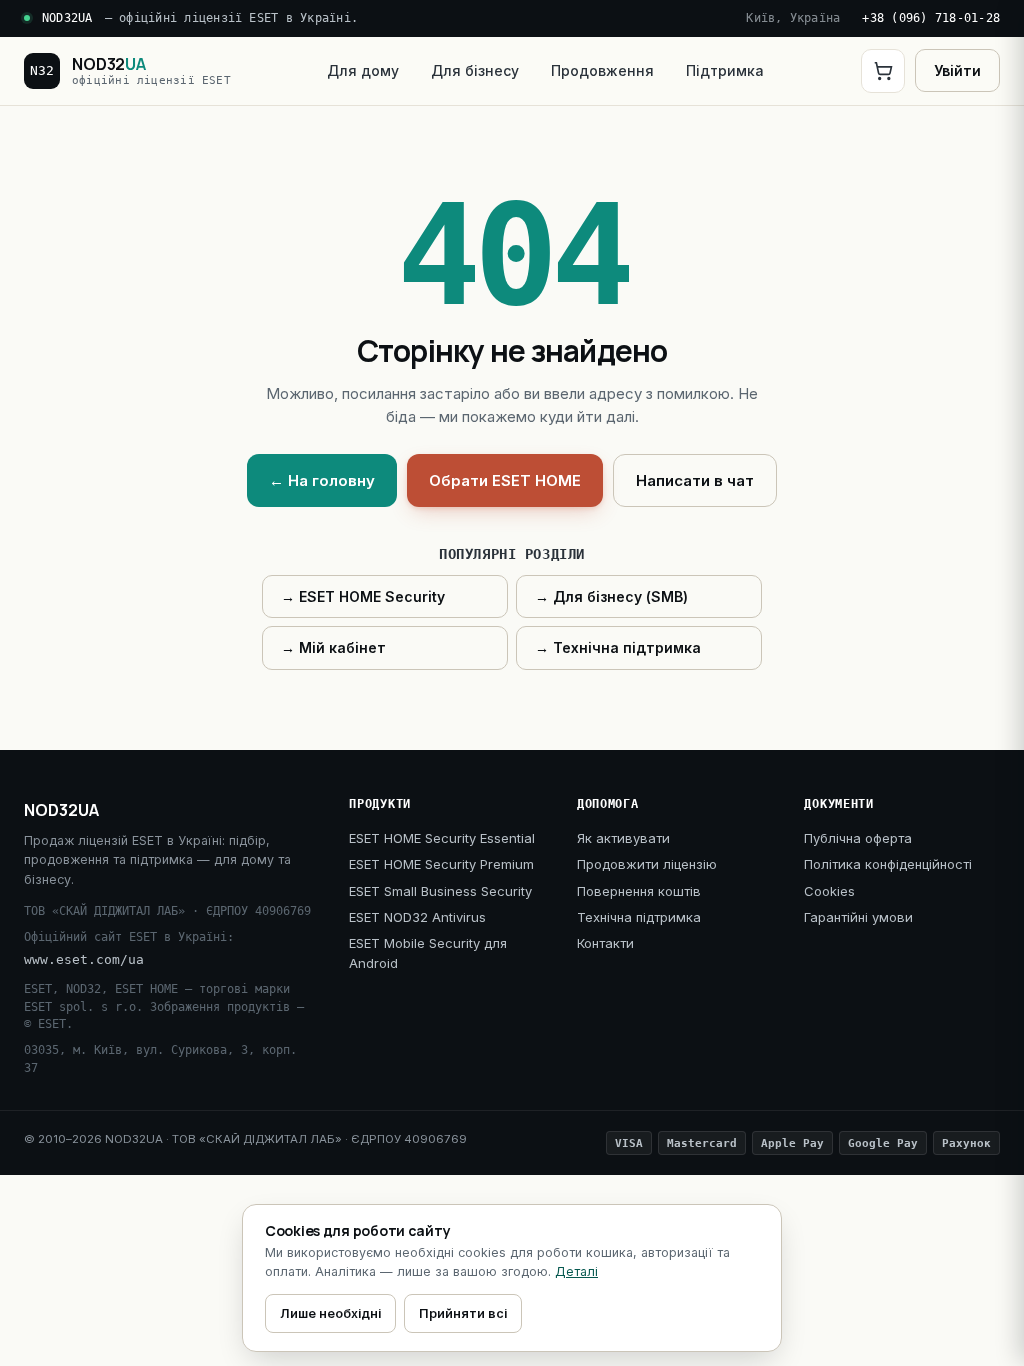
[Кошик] (883, 71)
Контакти (605, 943)
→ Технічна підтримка (618, 647)
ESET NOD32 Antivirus (417, 917)
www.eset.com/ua (84, 959)
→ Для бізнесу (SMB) (611, 596)
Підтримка (725, 70)
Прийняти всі (463, 1313)
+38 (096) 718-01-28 (931, 18)
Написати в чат (695, 480)
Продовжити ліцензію (647, 864)
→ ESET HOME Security (363, 596)
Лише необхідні (330, 1313)
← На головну (322, 480)
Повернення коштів (639, 891)
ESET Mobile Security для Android (428, 953)
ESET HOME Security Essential (442, 838)
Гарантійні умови (858, 917)
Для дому (363, 70)
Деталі (576, 1271)
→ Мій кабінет (333, 647)
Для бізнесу (475, 70)
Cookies (829, 891)
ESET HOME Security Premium (441, 864)
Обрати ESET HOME (505, 480)
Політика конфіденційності (888, 864)
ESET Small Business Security (440, 891)
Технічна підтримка (639, 917)
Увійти (957, 70)
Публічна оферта (858, 838)
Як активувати (623, 838)
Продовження (602, 70)
